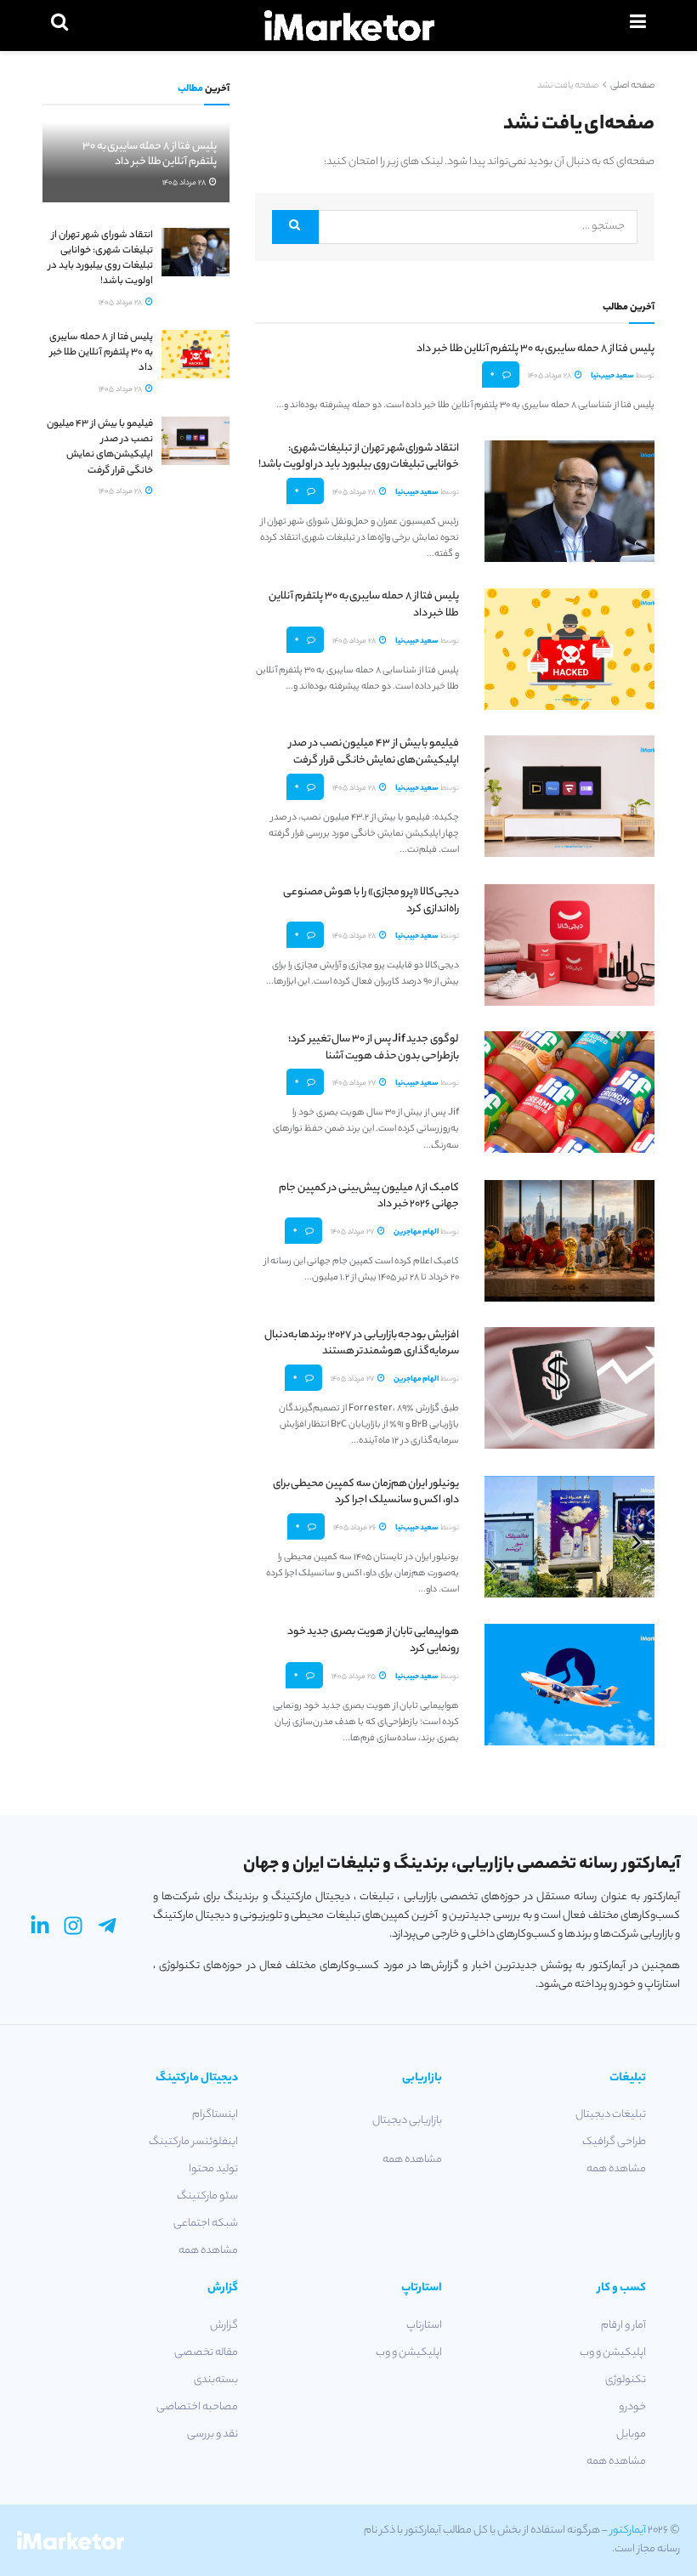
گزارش (224, 2326)
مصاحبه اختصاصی (197, 2407)
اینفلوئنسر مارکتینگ (193, 2142)
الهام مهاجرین (416, 1232)
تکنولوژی (626, 2380)
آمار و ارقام (623, 2326)
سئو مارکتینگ (207, 2196)
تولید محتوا (213, 2169)
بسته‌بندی (216, 2380)
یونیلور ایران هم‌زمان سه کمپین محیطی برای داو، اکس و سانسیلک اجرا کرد (366, 1492)
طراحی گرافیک (614, 2142)
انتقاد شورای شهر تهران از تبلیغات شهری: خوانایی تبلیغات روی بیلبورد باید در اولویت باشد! (359, 457)
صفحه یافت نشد (568, 86)
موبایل (631, 2434)
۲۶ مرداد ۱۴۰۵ (355, 1528)
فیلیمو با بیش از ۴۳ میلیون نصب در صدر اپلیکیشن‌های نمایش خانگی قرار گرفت (374, 752)
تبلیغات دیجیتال (611, 2115)
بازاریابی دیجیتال (407, 2121)
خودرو (632, 2407)
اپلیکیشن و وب (613, 2353)
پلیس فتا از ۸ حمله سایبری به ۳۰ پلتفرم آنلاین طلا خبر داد (535, 349)
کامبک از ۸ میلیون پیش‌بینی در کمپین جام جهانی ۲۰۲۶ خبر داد (369, 1197)
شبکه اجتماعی (206, 2224)
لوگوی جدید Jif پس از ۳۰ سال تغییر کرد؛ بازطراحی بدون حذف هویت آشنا (374, 1048)
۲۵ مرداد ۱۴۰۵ (354, 1677)
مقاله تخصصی (206, 2353)
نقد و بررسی (212, 2434)
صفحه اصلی (632, 86)
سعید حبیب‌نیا (612, 376)
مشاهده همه (616, 2169)
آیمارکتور (628, 2531)
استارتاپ (424, 2326)
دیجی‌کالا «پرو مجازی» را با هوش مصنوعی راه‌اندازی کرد (371, 901)
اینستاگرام (215, 2115)
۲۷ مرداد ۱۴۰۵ (355, 1084)
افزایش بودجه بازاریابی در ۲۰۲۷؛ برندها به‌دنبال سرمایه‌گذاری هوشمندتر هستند (362, 1344)
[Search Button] (295, 227)
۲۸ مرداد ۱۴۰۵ (550, 376)
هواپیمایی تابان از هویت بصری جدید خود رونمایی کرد (373, 1640)
